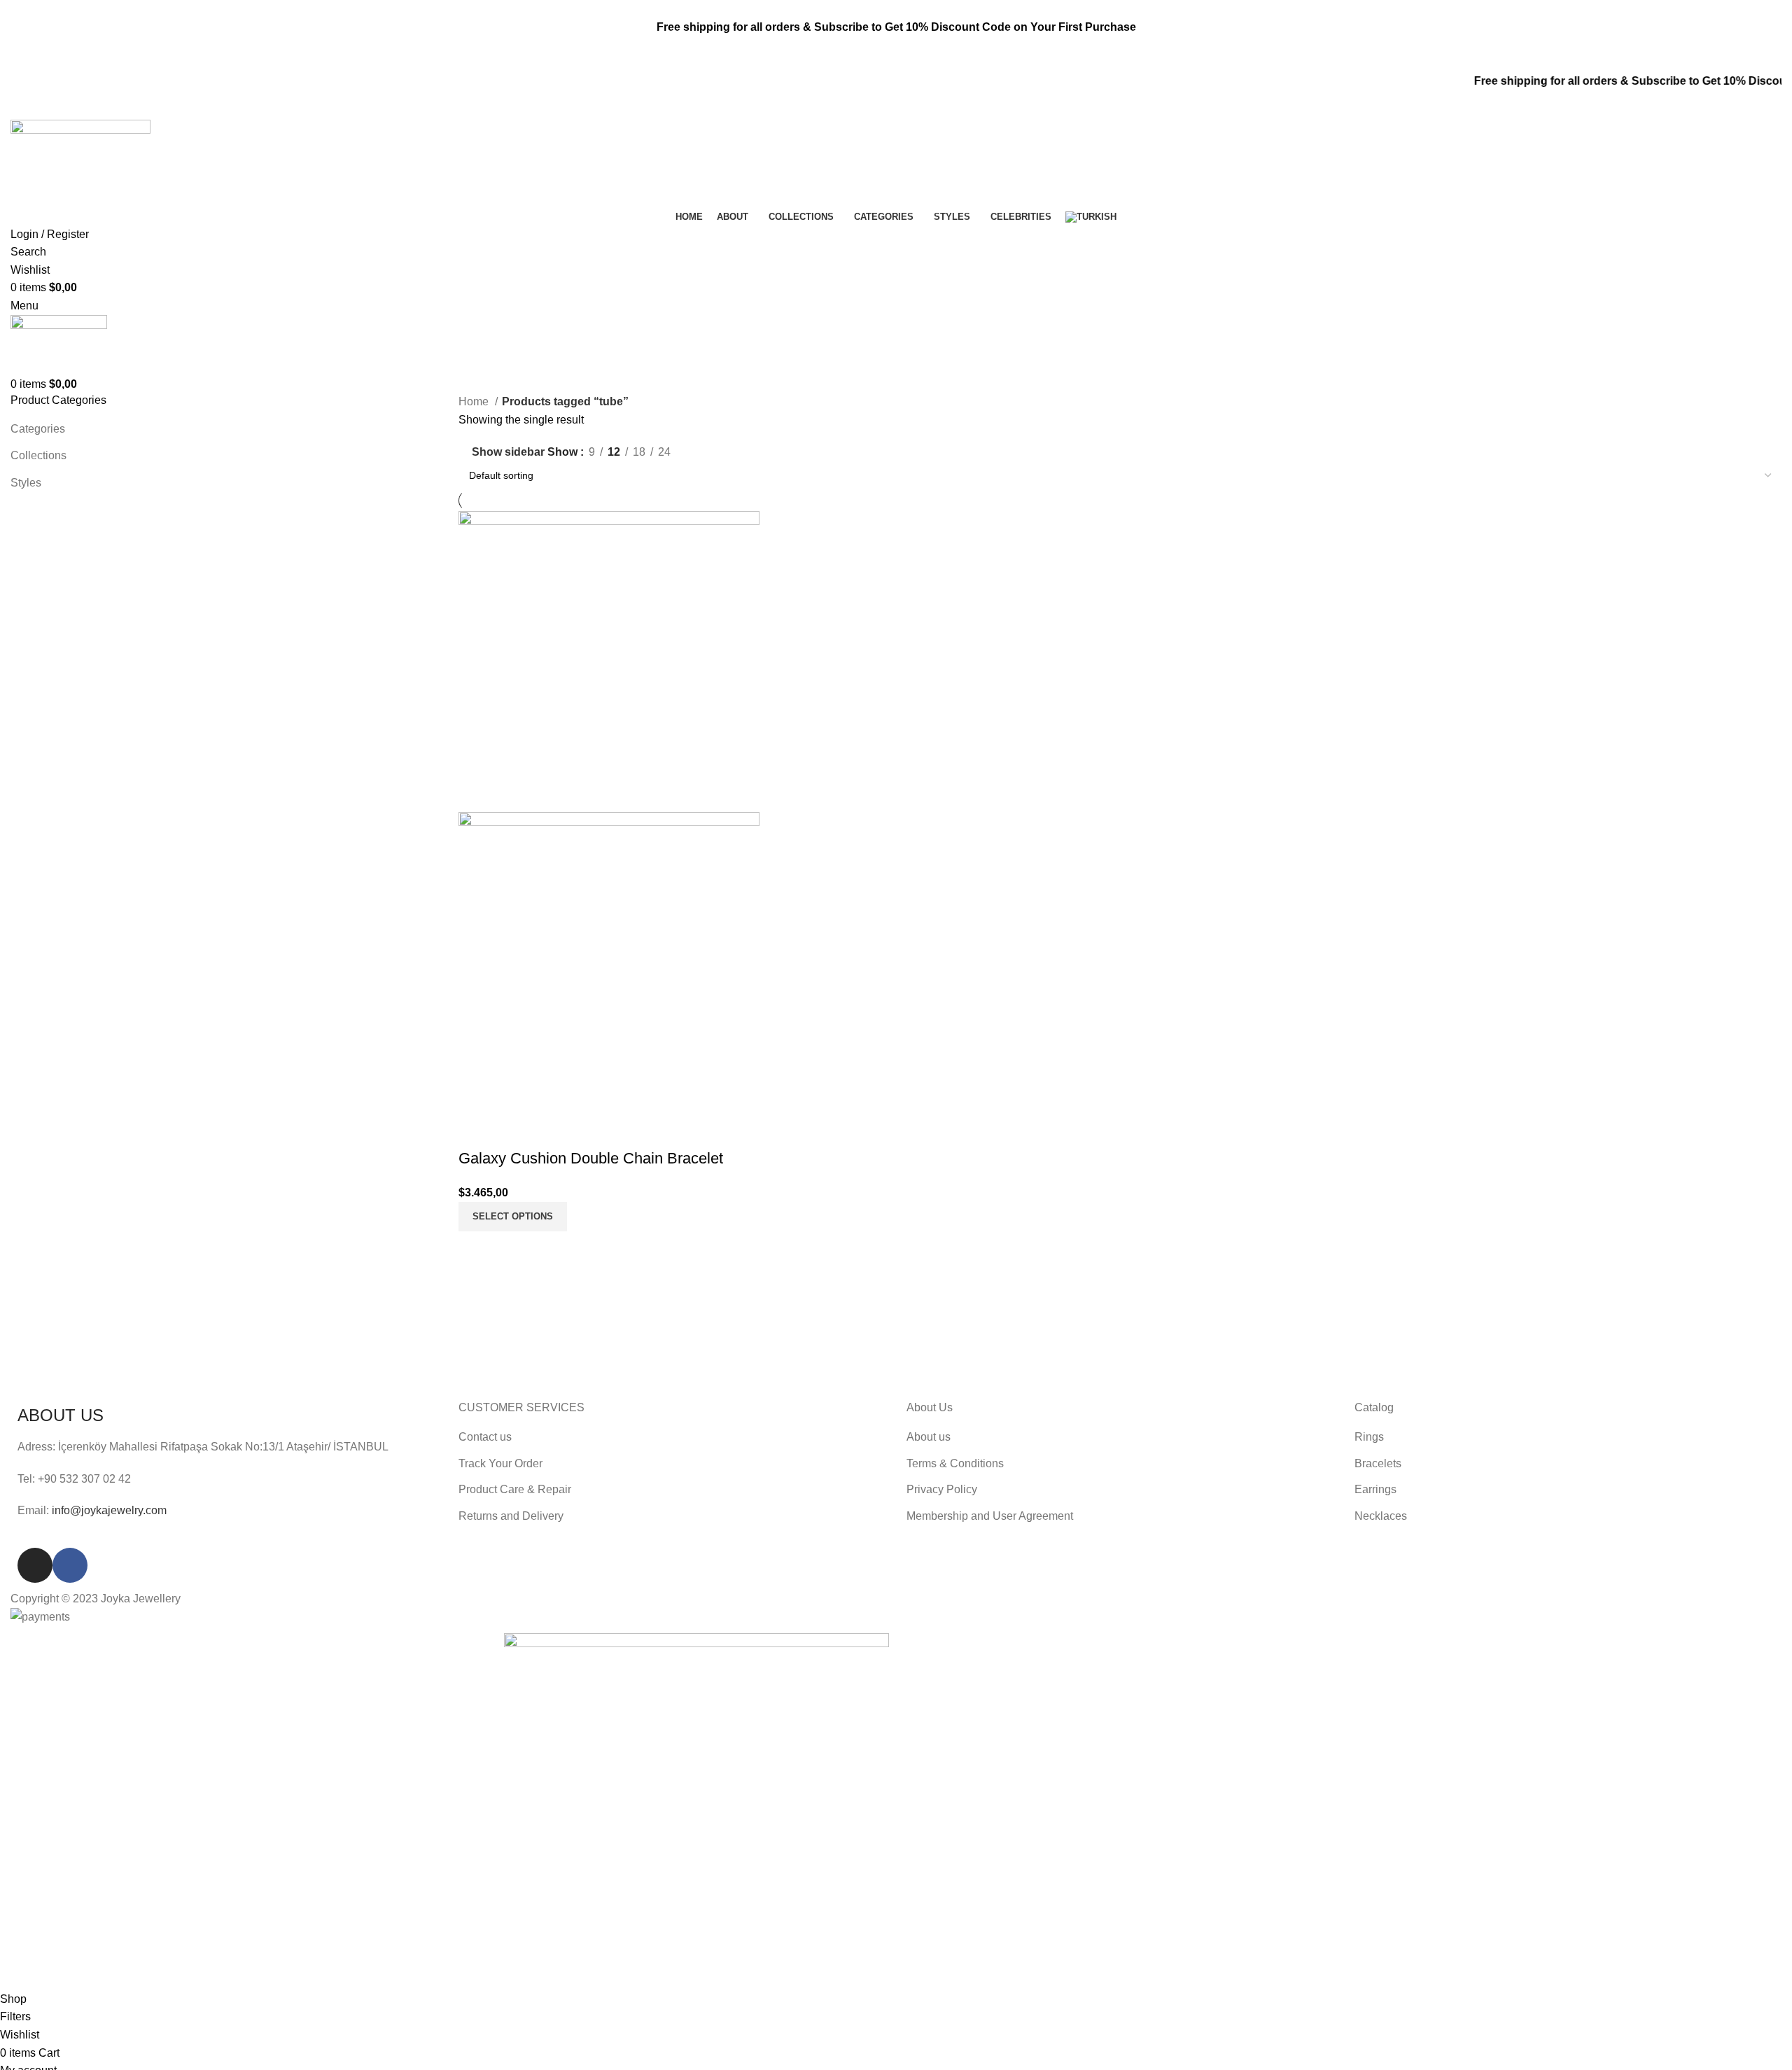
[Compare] (476, 1131)
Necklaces (1381, 1516)
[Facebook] (70, 1565)
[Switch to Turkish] (1091, 217)
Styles (26, 483)
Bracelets (1378, 1463)
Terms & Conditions (955, 1463)
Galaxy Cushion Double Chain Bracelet (591, 1158)
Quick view (514, 1131)
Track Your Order (500, 1463)
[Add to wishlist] (552, 1131)
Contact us (485, 1437)
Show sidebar (508, 453)
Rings (1369, 1437)
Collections (38, 455)
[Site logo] (80, 163)
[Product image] (609, 961)
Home (475, 401)
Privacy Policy (942, 1489)
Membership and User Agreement (990, 1516)
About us (929, 1437)
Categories (38, 429)
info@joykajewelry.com (109, 1510)
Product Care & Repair (515, 1489)
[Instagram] (35, 1565)
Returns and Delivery (511, 1516)
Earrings (1375, 1489)
